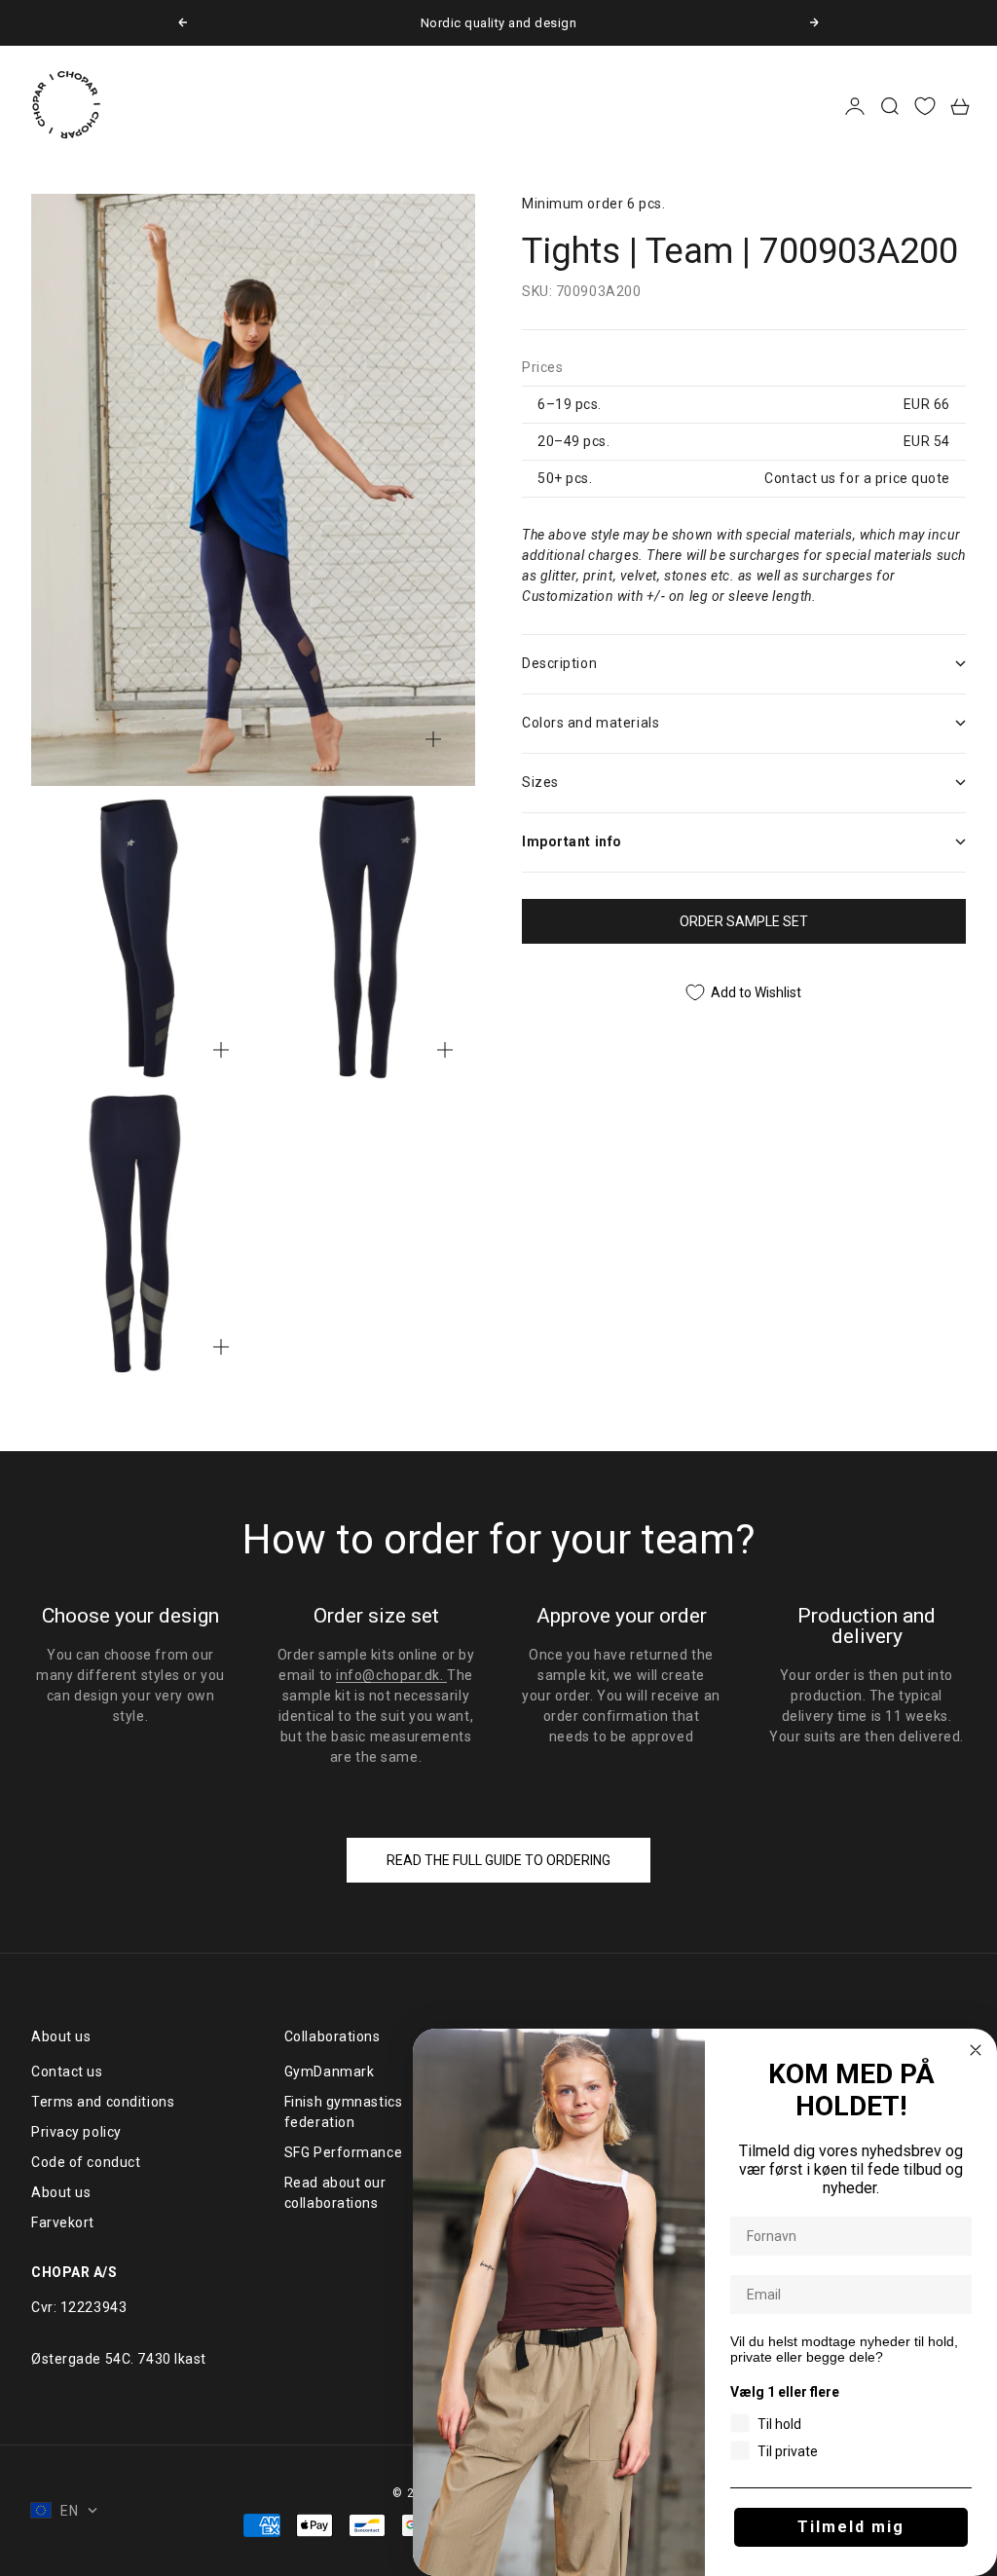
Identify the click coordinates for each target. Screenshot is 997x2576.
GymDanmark (330, 2072)
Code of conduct (86, 2162)
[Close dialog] (976, 2050)
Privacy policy (76, 2132)
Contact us (67, 2072)
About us (61, 2192)
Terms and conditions (103, 2102)
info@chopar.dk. (391, 1675)
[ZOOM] (433, 739)
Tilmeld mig (851, 2527)
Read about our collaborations (335, 2193)
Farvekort (63, 2222)
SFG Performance (343, 2152)
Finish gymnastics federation (344, 2112)
